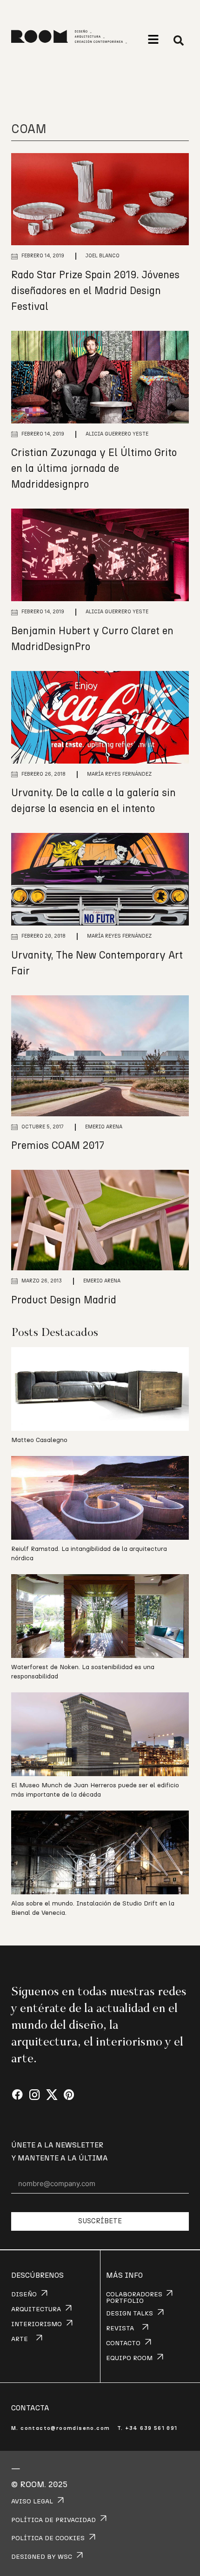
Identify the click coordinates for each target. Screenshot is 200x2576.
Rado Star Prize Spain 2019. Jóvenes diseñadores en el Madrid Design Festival (95, 291)
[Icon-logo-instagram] (35, 2095)
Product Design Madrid (64, 1300)
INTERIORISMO (37, 2324)
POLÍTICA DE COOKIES (48, 2538)
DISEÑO (24, 2294)
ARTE (20, 2339)
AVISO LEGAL (32, 2502)
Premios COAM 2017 (58, 1146)
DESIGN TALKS (130, 2314)
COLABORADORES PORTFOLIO (134, 2298)
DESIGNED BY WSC (42, 2557)
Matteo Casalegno (39, 1440)
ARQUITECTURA (36, 2309)
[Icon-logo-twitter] (52, 2095)
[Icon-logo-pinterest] (69, 2095)
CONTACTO (123, 2343)
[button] (153, 39)
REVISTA (120, 2328)
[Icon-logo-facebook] (17, 2095)
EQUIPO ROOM (129, 2358)
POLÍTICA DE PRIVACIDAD (53, 2520)
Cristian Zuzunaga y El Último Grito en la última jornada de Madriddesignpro (94, 469)
